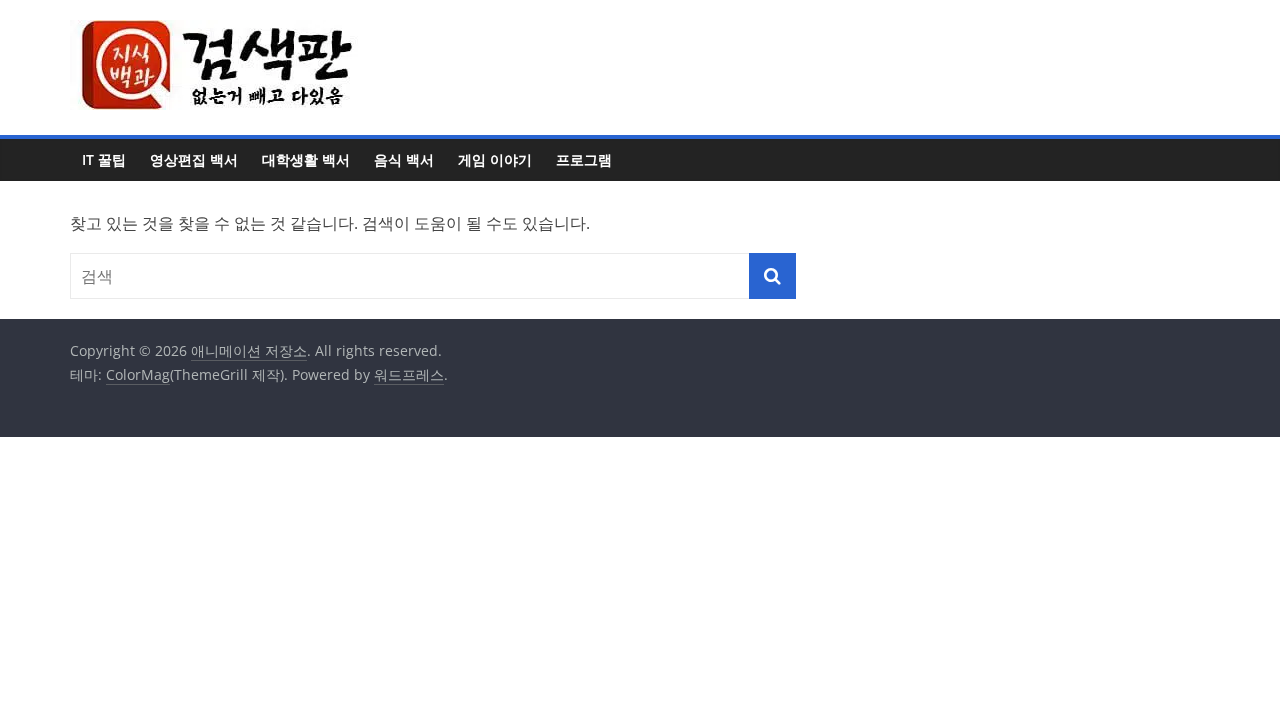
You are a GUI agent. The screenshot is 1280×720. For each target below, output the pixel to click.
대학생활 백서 (306, 159)
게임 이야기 (495, 159)
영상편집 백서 (194, 159)
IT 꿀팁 (104, 159)
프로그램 (584, 159)
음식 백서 (404, 159)
